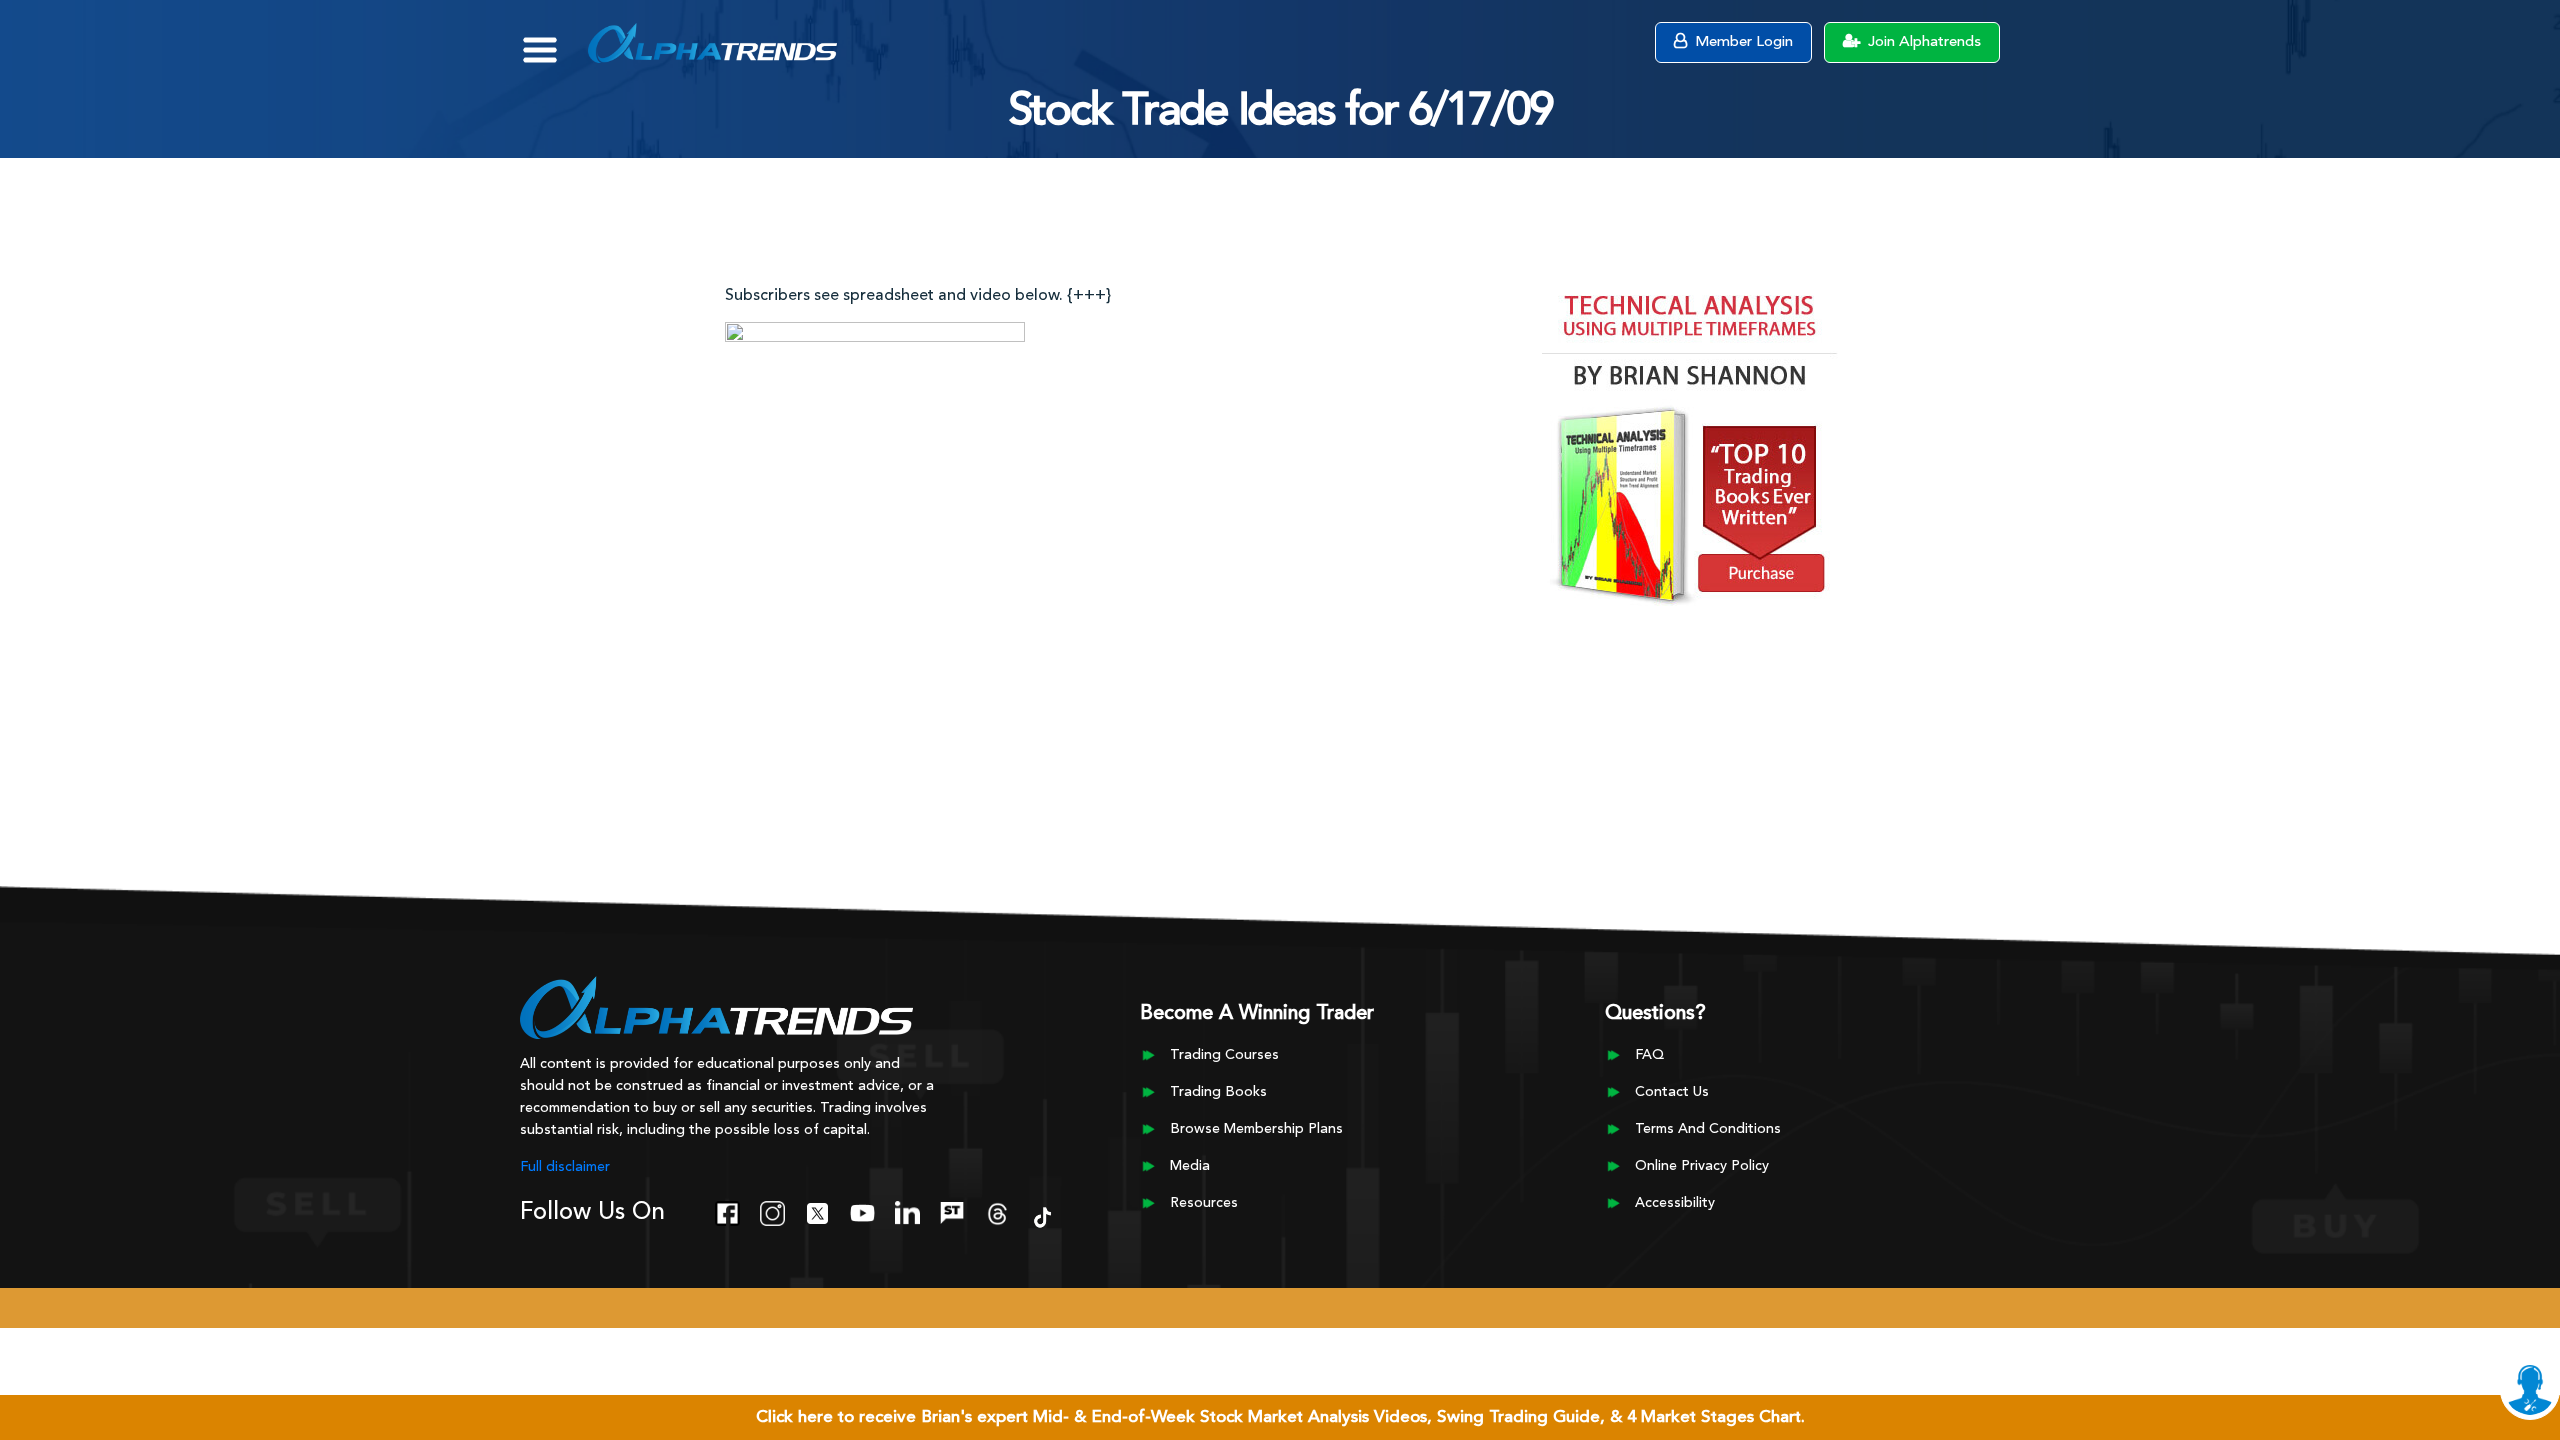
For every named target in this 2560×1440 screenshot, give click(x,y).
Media (1190, 1166)
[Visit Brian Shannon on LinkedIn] (907, 1211)
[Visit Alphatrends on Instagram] (772, 1211)
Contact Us (1672, 1092)
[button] (554, 40)
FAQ (1649, 1055)
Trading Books (1218, 1092)
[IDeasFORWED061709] (875, 387)
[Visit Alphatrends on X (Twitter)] (817, 1211)
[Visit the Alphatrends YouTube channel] (862, 1211)
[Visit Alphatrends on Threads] (997, 1211)
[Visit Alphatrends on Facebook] (727, 1211)
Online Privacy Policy (1702, 1166)
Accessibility (1675, 1203)
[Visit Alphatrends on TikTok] (1042, 1215)
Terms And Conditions (1708, 1129)
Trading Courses (1224, 1055)
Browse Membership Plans (1256, 1129)
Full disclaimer (565, 1167)
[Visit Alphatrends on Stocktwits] (952, 1211)
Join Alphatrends (1922, 42)
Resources (1204, 1203)
